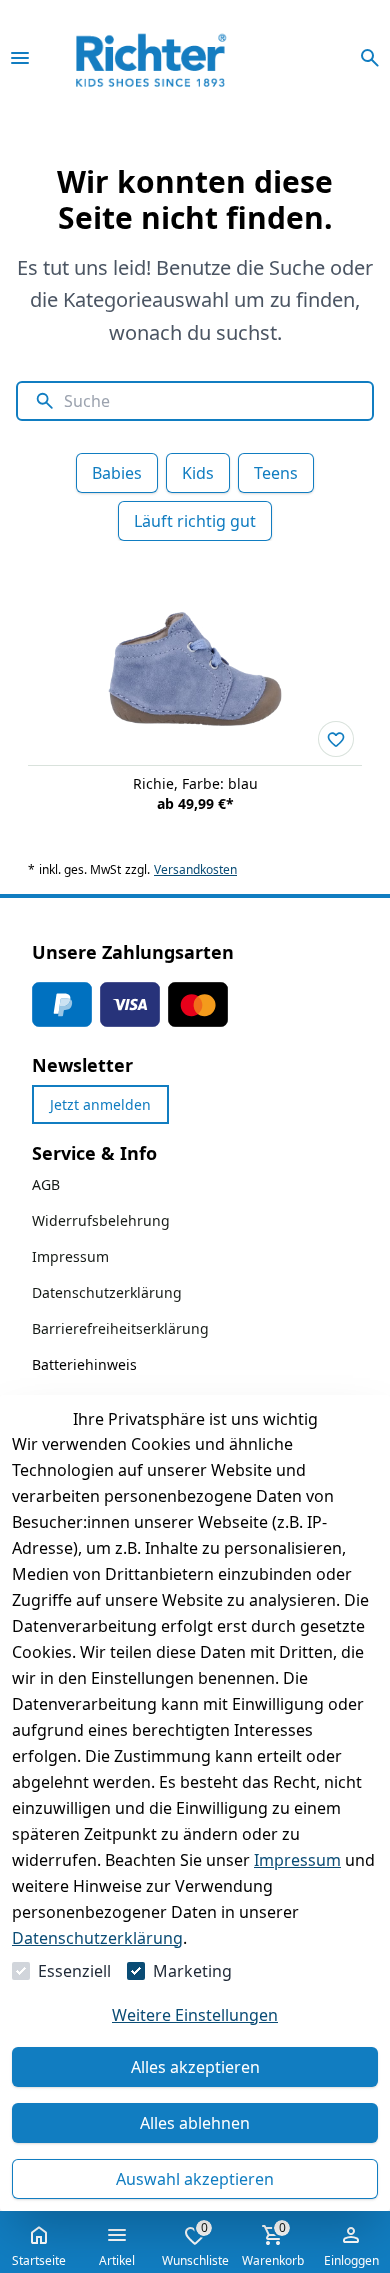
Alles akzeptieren (195, 2067)
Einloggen (351, 2260)
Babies (117, 473)
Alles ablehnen (195, 2123)
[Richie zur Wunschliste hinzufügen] (336, 739)
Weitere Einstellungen (195, 2015)
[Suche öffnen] (370, 58)
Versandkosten (195, 870)
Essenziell (74, 1971)
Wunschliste (195, 2244)
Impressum (297, 1860)
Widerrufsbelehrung (101, 1220)
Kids (198, 473)
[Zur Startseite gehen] (178, 58)
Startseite (39, 2260)
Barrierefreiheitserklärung (120, 1328)
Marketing (192, 1971)
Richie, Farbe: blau (195, 783)
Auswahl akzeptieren (195, 2179)
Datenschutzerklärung (97, 1938)
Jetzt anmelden (100, 1104)
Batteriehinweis (84, 1364)
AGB (46, 1184)
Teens (276, 473)
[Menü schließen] (20, 58)
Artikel (117, 2260)
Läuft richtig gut (195, 521)
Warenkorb (273, 2244)
